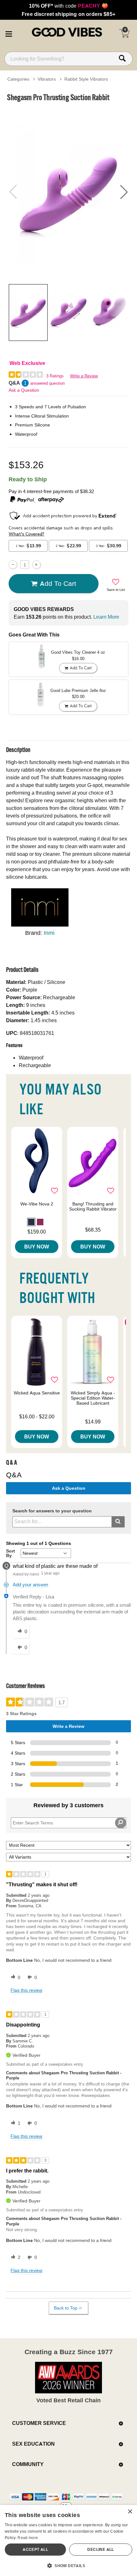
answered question (47, 383)
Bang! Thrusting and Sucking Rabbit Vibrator (93, 1206)
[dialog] (68, 2540)
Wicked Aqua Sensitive (37, 1393)
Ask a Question (24, 390)
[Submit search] (118, 1522)
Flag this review (26, 1990)
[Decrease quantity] (13, 565)
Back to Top (66, 2308)
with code (68, 6)
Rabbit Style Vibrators (86, 79)
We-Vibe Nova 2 (37, 1204)
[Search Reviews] (121, 1823)
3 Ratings (55, 376)
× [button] (130, 2512)
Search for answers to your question (52, 1511)
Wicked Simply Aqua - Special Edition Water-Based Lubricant (93, 1398)
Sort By (11, 1553)
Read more (28, 2538)
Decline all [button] (101, 2549)
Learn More (106, 617)
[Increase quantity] (36, 565)
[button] (9, 33)
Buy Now (37, 1247)
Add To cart (58, 583)
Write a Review (84, 376)
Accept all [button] (35, 2549)
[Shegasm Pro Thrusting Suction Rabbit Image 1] (68, 192)
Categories (18, 79)
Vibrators (47, 79)
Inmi (49, 933)
